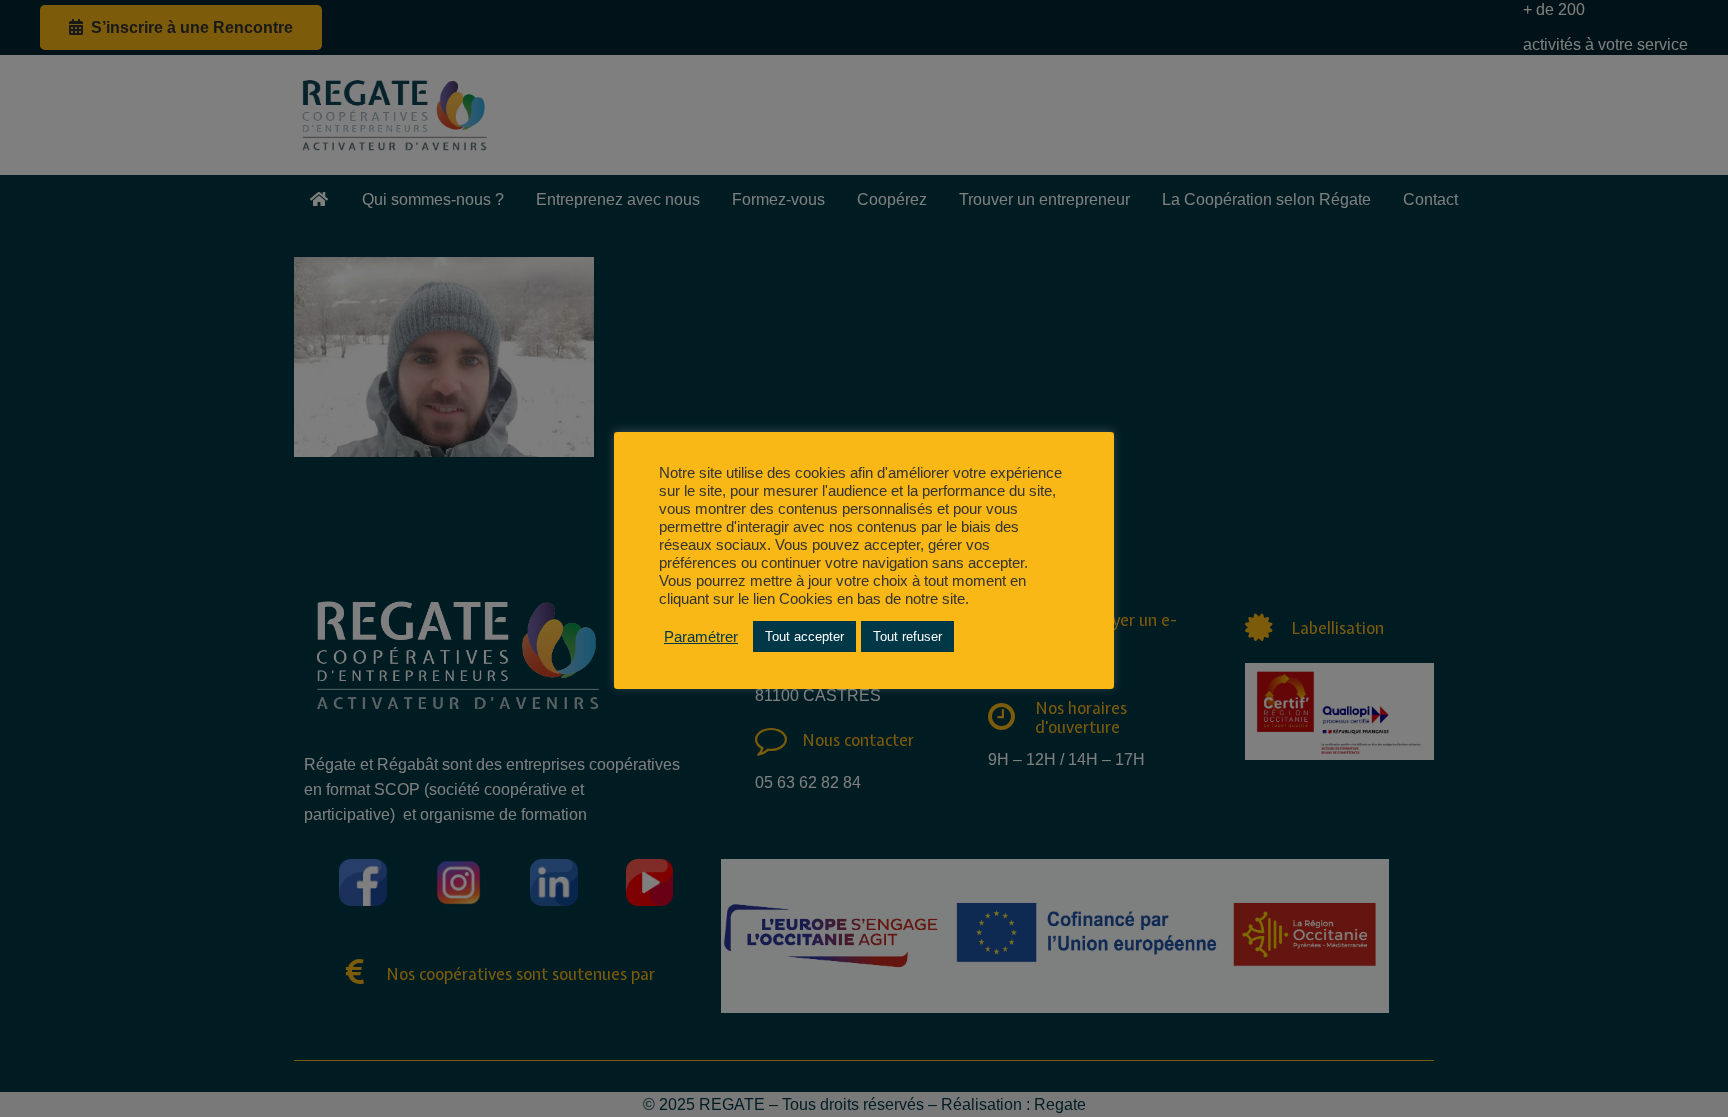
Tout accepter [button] (804, 636)
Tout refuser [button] (907, 636)
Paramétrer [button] (701, 637)
